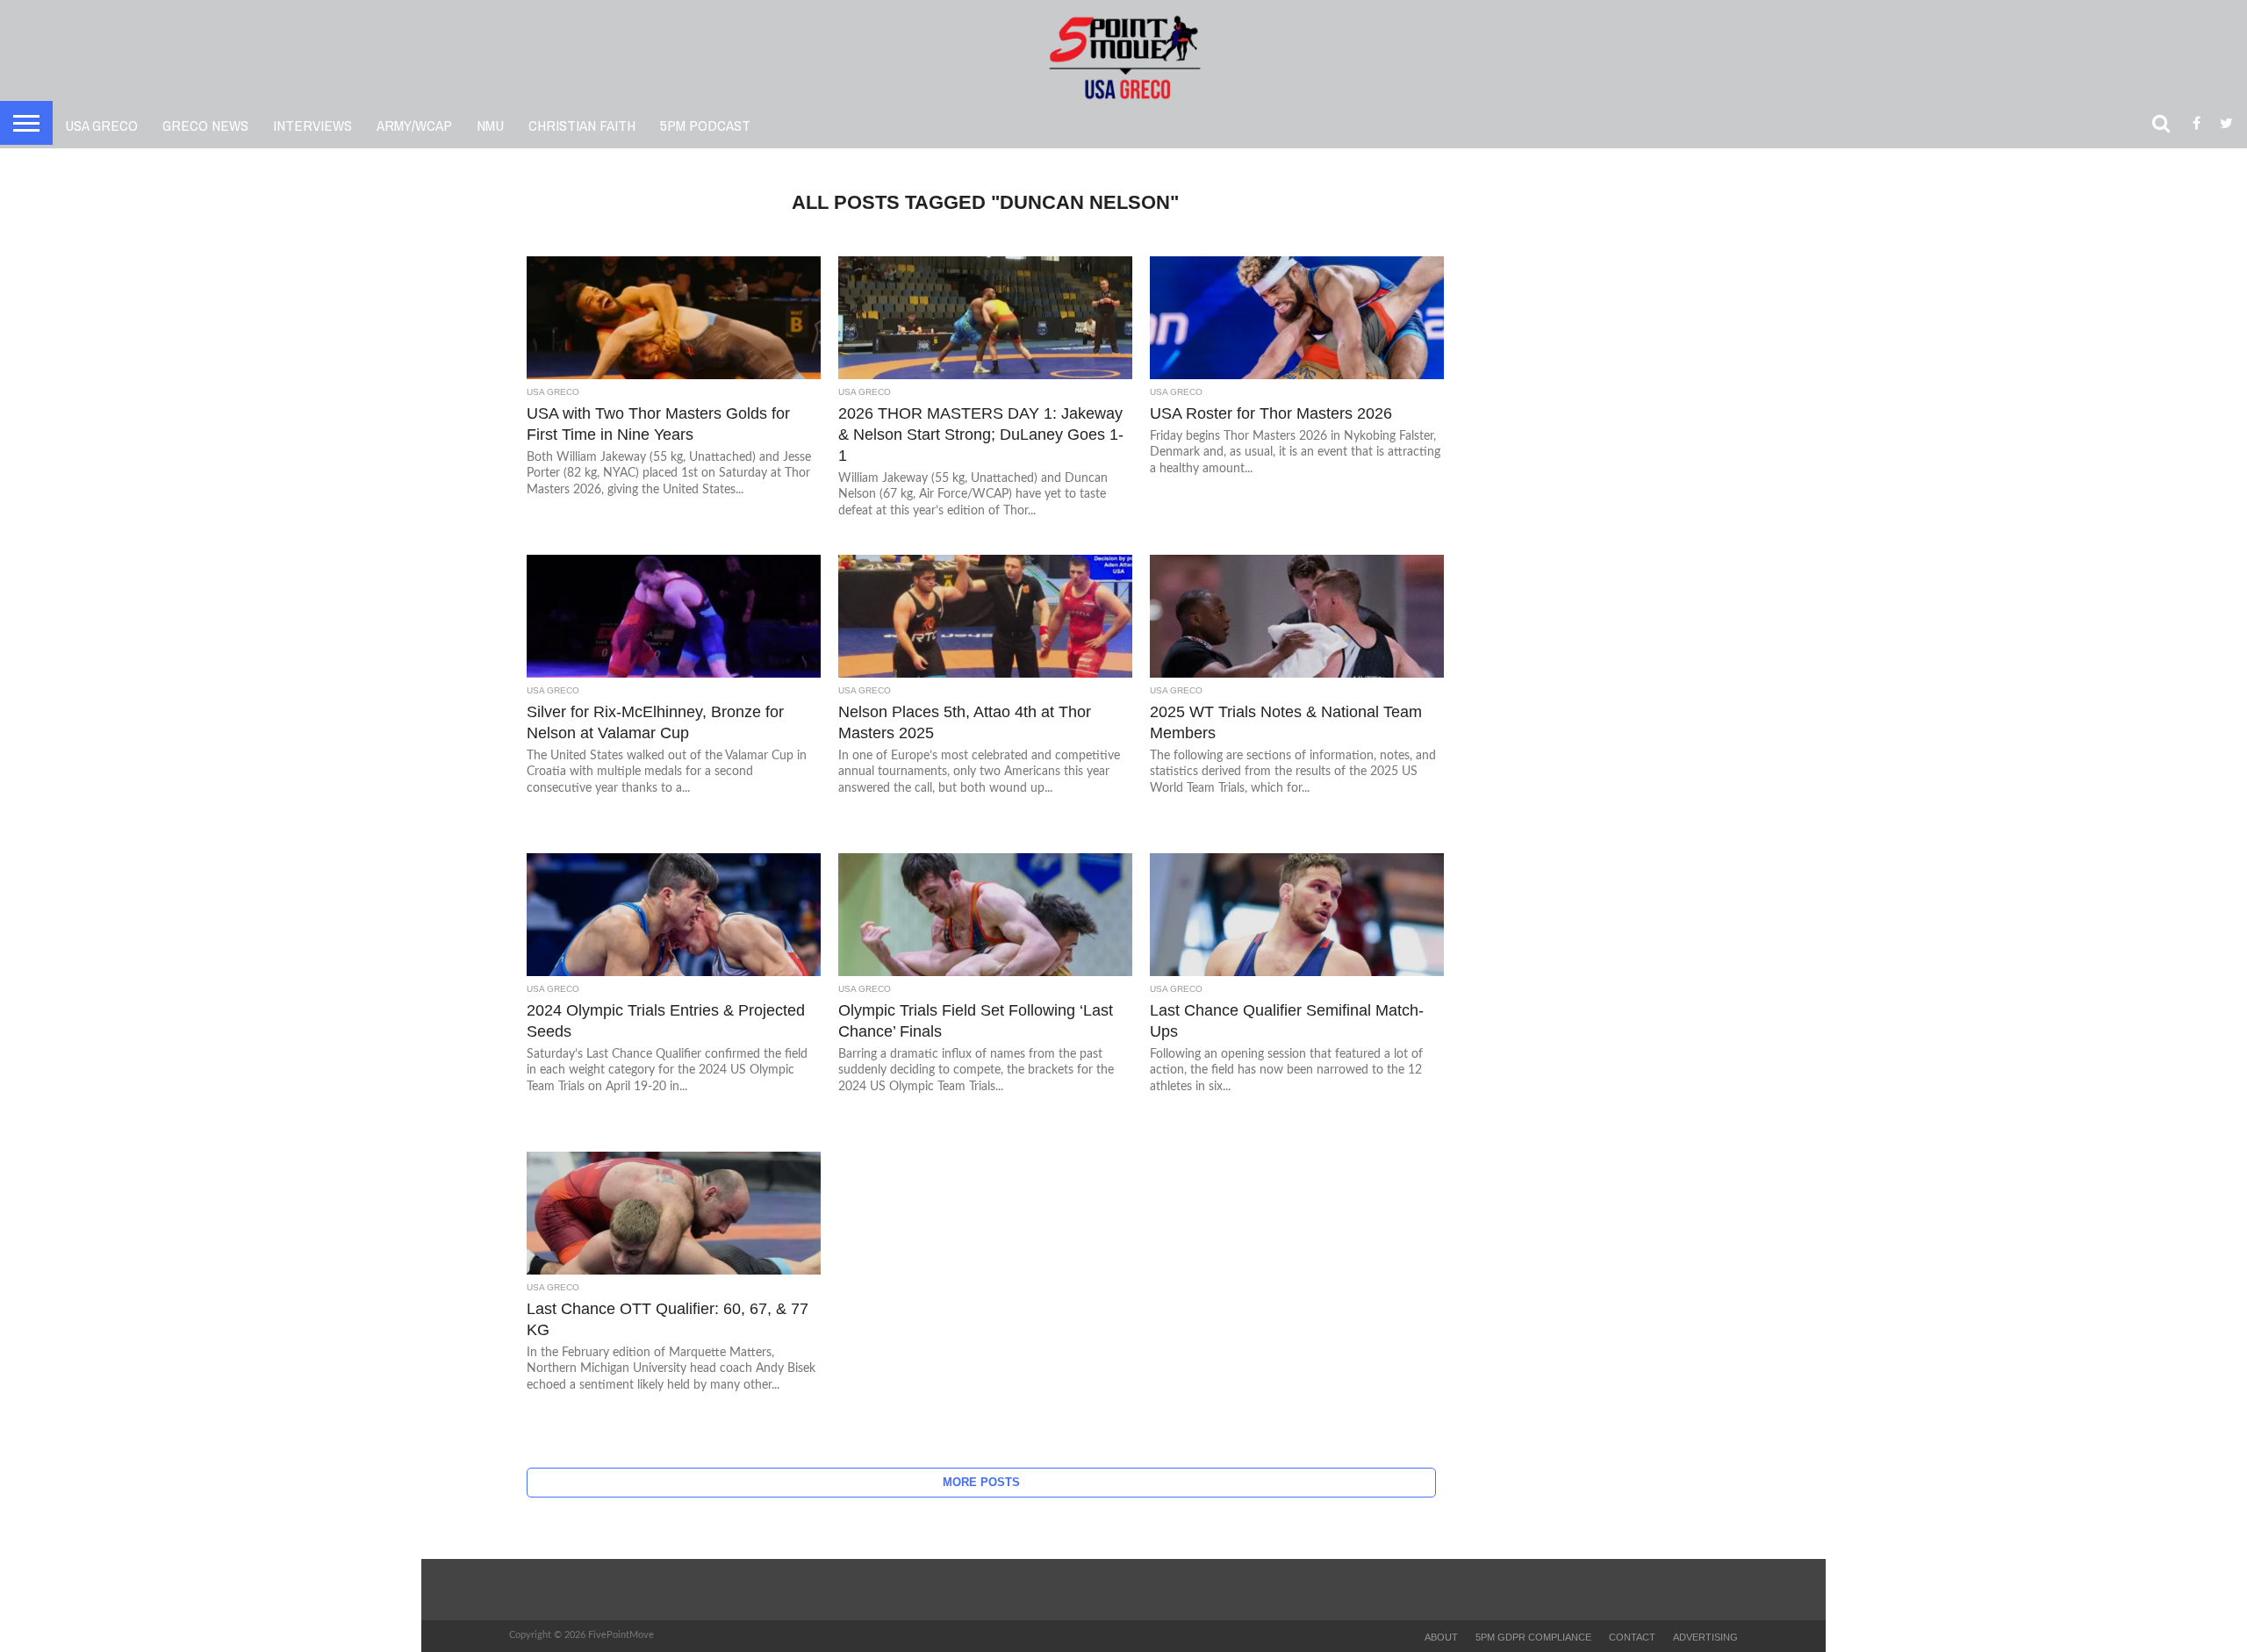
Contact (1632, 1637)
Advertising (1705, 1637)
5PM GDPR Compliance (1533, 1637)
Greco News (205, 125)
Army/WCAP (414, 125)
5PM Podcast (705, 125)
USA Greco (101, 125)
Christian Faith (582, 125)
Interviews (312, 125)
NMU (490, 125)
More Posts (981, 1482)
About (1441, 1637)
